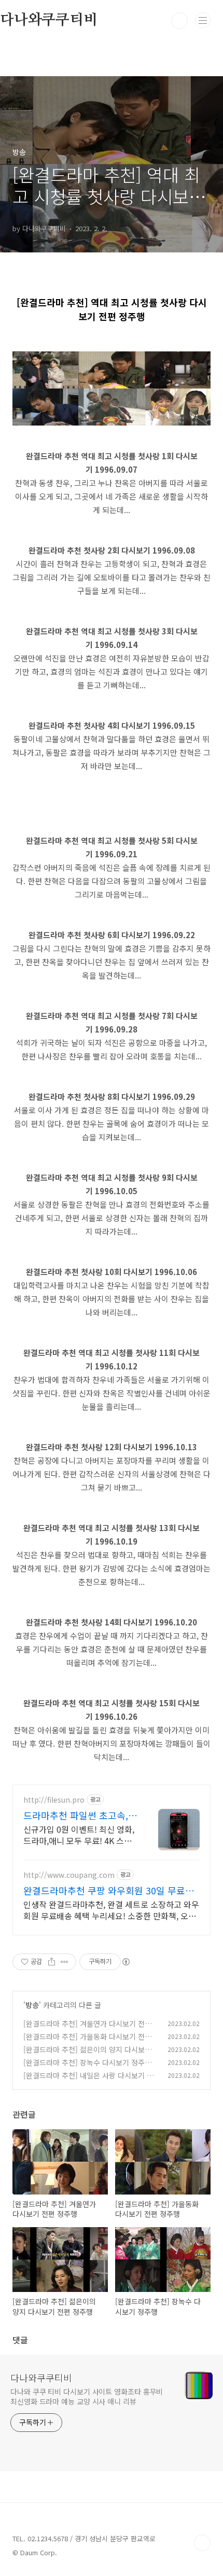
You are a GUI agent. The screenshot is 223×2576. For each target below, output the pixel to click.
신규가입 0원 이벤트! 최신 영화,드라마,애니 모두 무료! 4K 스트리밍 (79, 1835)
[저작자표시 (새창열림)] (126, 1962)
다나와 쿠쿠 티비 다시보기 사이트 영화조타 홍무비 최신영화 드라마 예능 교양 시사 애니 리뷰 (87, 2396)
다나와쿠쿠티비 (41, 2377)
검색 (179, 21)
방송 (32, 2005)
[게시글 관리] (65, 1962)
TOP (202, 2543)
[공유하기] (52, 1962)
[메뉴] (203, 20)
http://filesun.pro (54, 1800)
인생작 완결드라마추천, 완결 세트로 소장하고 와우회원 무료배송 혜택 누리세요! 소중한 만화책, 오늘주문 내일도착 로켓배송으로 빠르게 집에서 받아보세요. (111, 1910)
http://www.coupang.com (69, 1875)
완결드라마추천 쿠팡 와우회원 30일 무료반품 (109, 1890)
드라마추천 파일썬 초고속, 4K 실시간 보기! (76, 1815)
